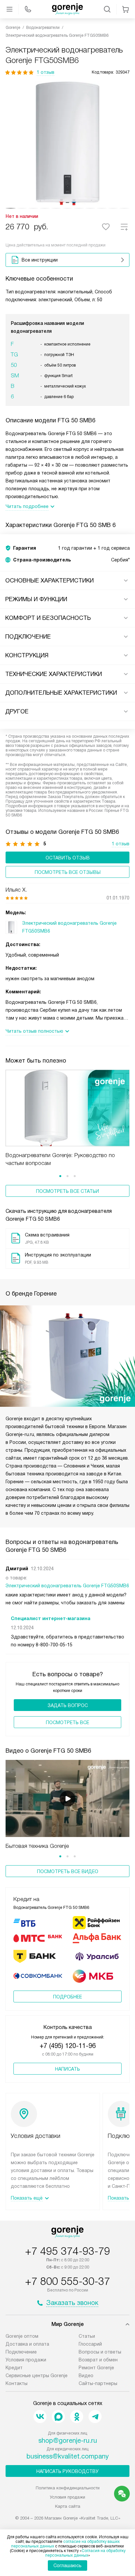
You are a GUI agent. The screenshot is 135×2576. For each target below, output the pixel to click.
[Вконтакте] (40, 2417)
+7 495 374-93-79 (67, 2251)
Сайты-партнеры (98, 2383)
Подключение (21, 2352)
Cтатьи (87, 2336)
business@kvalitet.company (68, 2456)
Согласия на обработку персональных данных (85, 2553)
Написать (67, 2069)
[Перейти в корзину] (125, 9)
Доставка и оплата (27, 2344)
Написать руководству (67, 2471)
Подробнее (67, 1997)
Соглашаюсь (67, 2565)
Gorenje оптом (22, 2336)
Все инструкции (40, 260)
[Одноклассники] (77, 2417)
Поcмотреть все (67, 1722)
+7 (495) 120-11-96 (68, 2046)
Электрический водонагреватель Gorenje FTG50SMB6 (67, 1586)
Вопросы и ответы (100, 2352)
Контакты (17, 2383)
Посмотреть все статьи (67, 1191)
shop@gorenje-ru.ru (68, 2440)
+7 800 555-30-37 (67, 2281)
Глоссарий (90, 2344)
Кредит (14, 2368)
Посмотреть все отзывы (68, 872)
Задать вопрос (68, 1705)
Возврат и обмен (98, 2360)
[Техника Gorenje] (67, 9)
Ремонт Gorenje (96, 2368)
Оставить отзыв (68, 858)
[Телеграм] (95, 2417)
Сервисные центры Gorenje (37, 2375)
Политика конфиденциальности (68, 2488)
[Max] (58, 2417)
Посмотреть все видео (68, 1871)
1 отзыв (46, 72)
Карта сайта (68, 2506)
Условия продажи (26, 2360)
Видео (86, 2375)
